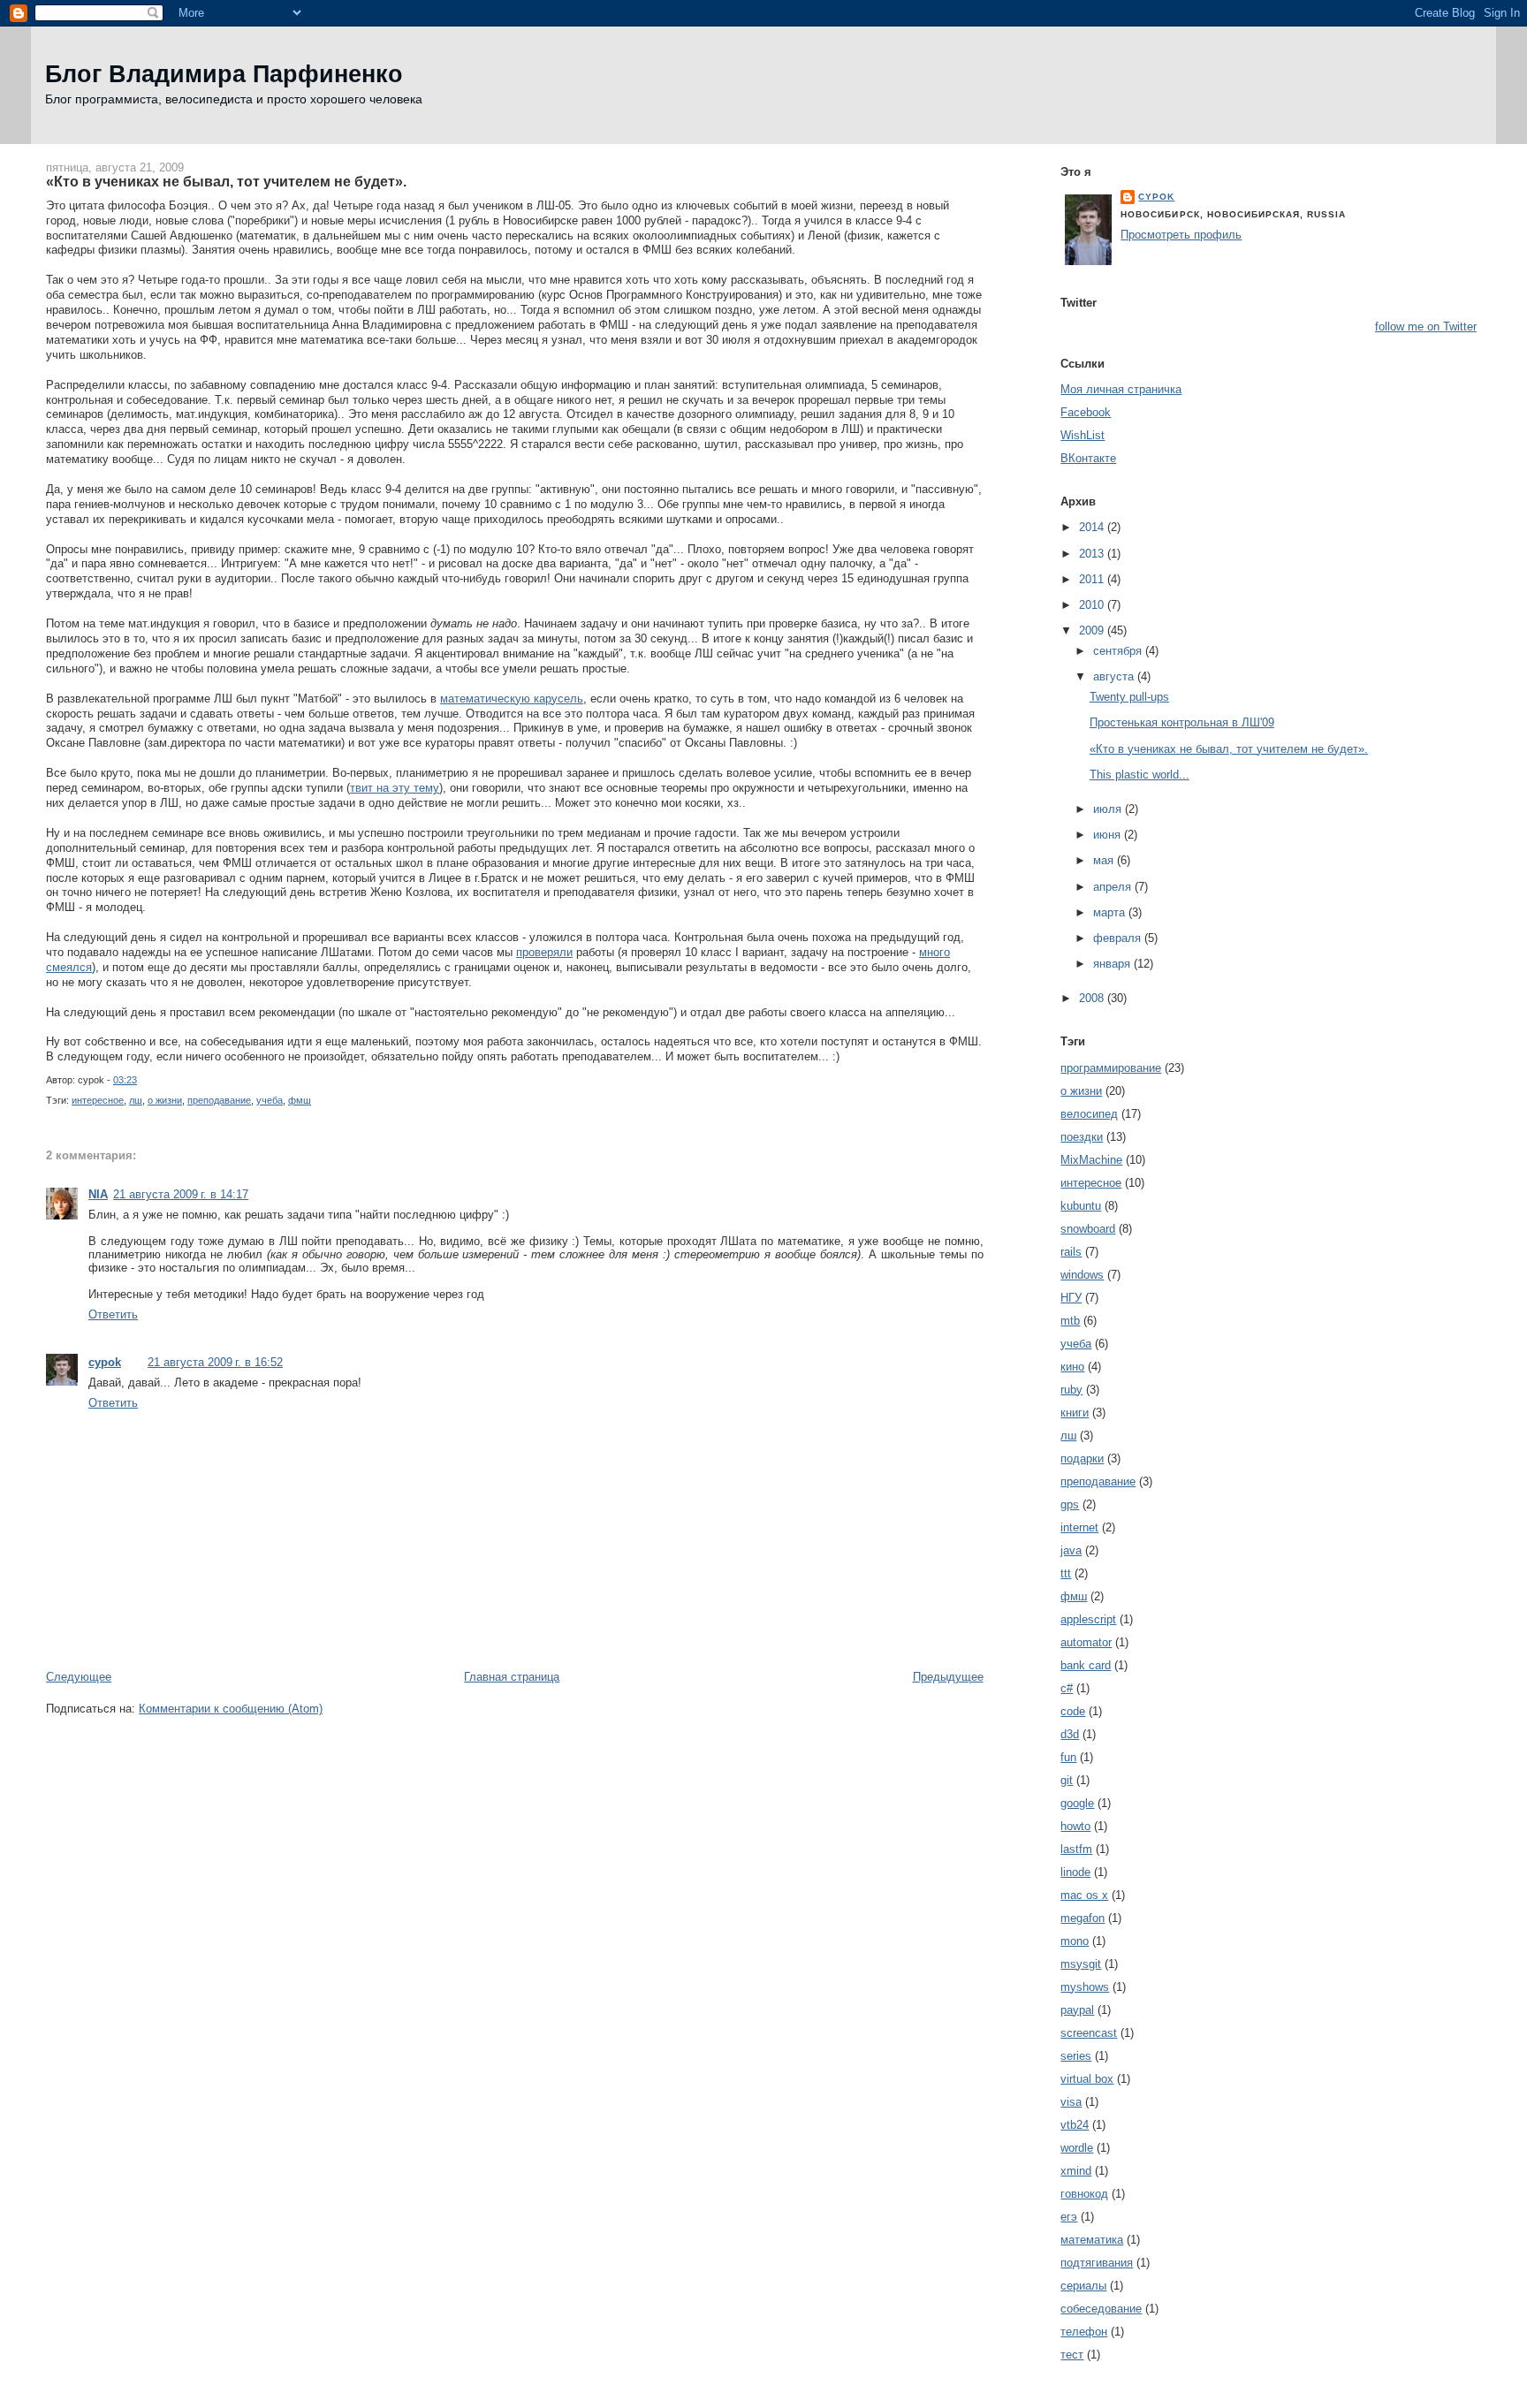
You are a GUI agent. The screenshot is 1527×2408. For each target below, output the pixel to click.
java (1071, 1550)
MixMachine (1091, 1160)
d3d (1070, 1734)
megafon (1083, 1918)
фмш (300, 1100)
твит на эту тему (395, 788)
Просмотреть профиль (1181, 235)
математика (1092, 2240)
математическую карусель (512, 699)
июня (1109, 835)
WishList (1083, 435)
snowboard (1088, 1229)
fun (1068, 1757)
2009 (1093, 630)
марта (1111, 912)
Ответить (113, 1314)
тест (1072, 2355)
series (1076, 2056)
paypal (1077, 2010)
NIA (98, 1194)
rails (1071, 1252)
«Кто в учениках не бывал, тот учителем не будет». (226, 181)
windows (1082, 1275)
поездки (1082, 1137)
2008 (1093, 998)
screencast (1089, 2033)
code (1073, 1711)
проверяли (544, 952)
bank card (1086, 1665)
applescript (1088, 1619)
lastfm (1076, 1849)
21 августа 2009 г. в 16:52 (215, 1362)
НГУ (1071, 1298)
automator (1086, 1642)
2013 (1093, 554)
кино (1072, 1367)
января (1113, 964)
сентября (1119, 651)
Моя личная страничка (1121, 389)
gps (1070, 1504)
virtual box (1087, 2079)
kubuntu (1081, 1206)
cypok (105, 1362)
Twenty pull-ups (1129, 697)
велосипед (1089, 1114)
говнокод (1084, 2194)
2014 (1093, 527)
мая (1105, 860)
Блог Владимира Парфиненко (224, 74)
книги (1075, 1413)
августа (1115, 676)
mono (1075, 1941)
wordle (1077, 2148)
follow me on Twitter (1426, 327)
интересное (98, 1100)
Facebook (1086, 412)
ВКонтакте (1088, 458)
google (1077, 1803)
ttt (1066, 1573)
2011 (1093, 579)
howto (1075, 1826)
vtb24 (1075, 2125)
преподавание (219, 1100)
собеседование (1101, 2309)
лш (136, 1100)
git (1067, 1780)
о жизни (165, 1100)
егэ (1069, 2217)
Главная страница (512, 1677)
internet (1079, 1527)
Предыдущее (948, 1677)
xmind (1076, 2171)
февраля (1119, 938)
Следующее (79, 1677)
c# (1067, 1688)
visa (1071, 2102)
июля (1109, 809)
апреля (1114, 887)
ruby (1071, 1390)
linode (1075, 1872)
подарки (1082, 1458)
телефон (1084, 2332)
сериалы (1083, 2286)
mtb (1070, 1321)
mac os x (1084, 1895)
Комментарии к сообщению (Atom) (231, 1709)
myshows (1085, 1987)
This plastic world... (1140, 775)
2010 (1093, 605)
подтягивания (1097, 2263)
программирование (1111, 1068)
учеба (270, 1100)
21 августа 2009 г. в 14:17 (181, 1194)
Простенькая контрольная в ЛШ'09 (1182, 722)
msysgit (1081, 1964)
